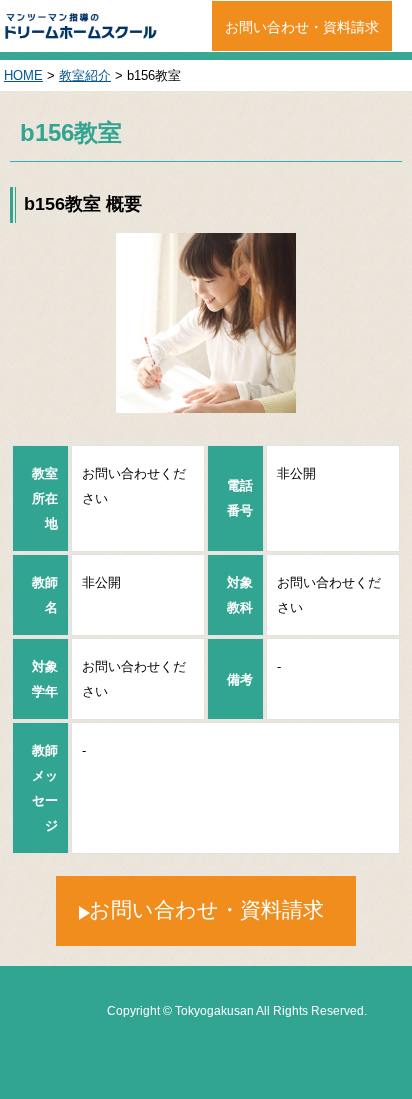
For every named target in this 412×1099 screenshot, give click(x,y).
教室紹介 (85, 75)
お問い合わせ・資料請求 (302, 27)
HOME (23, 75)
